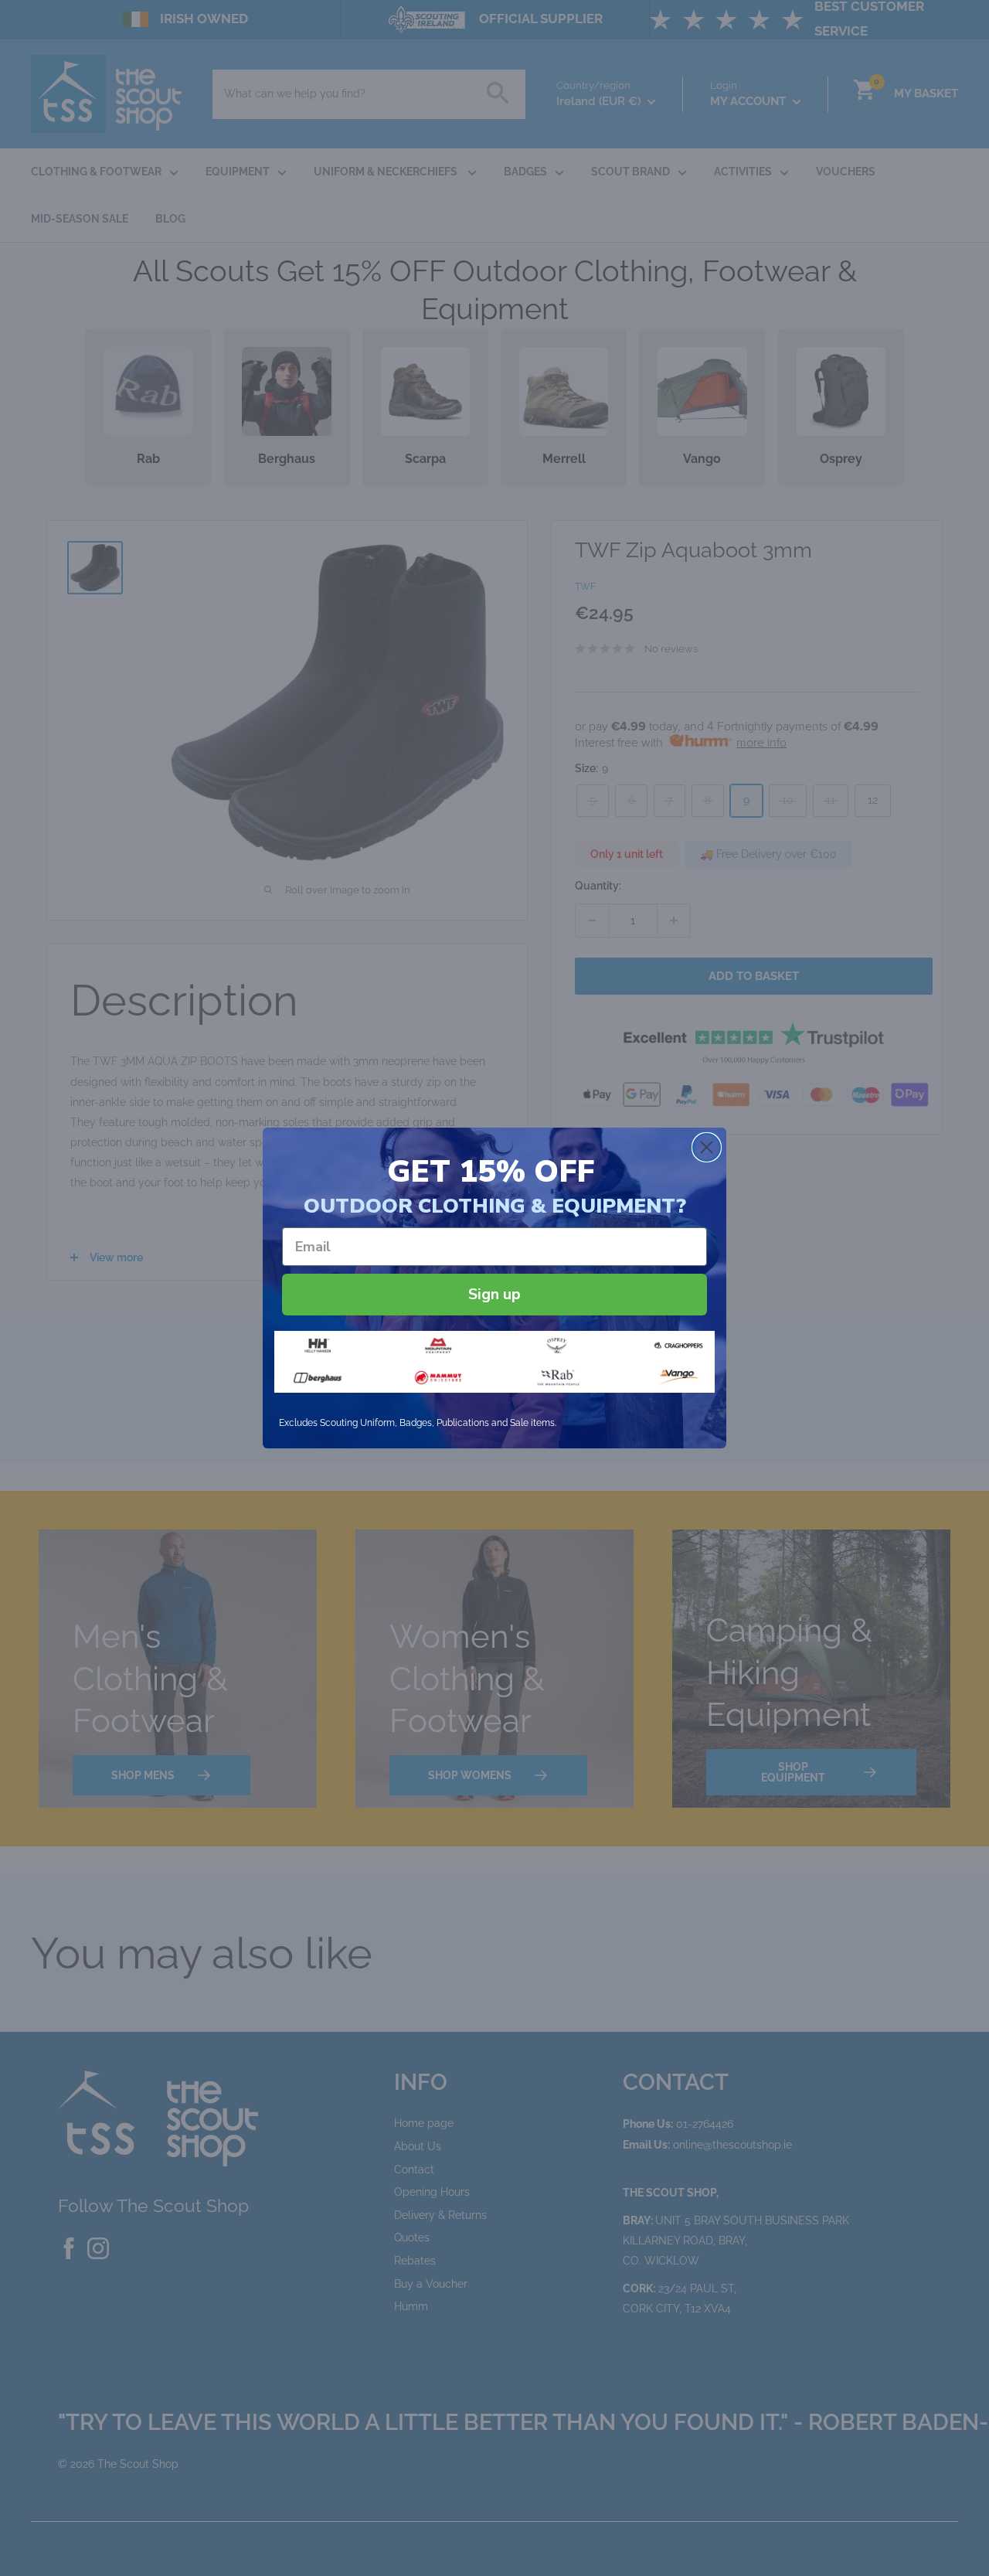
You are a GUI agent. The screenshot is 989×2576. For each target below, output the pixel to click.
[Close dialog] (707, 1147)
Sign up (494, 1294)
